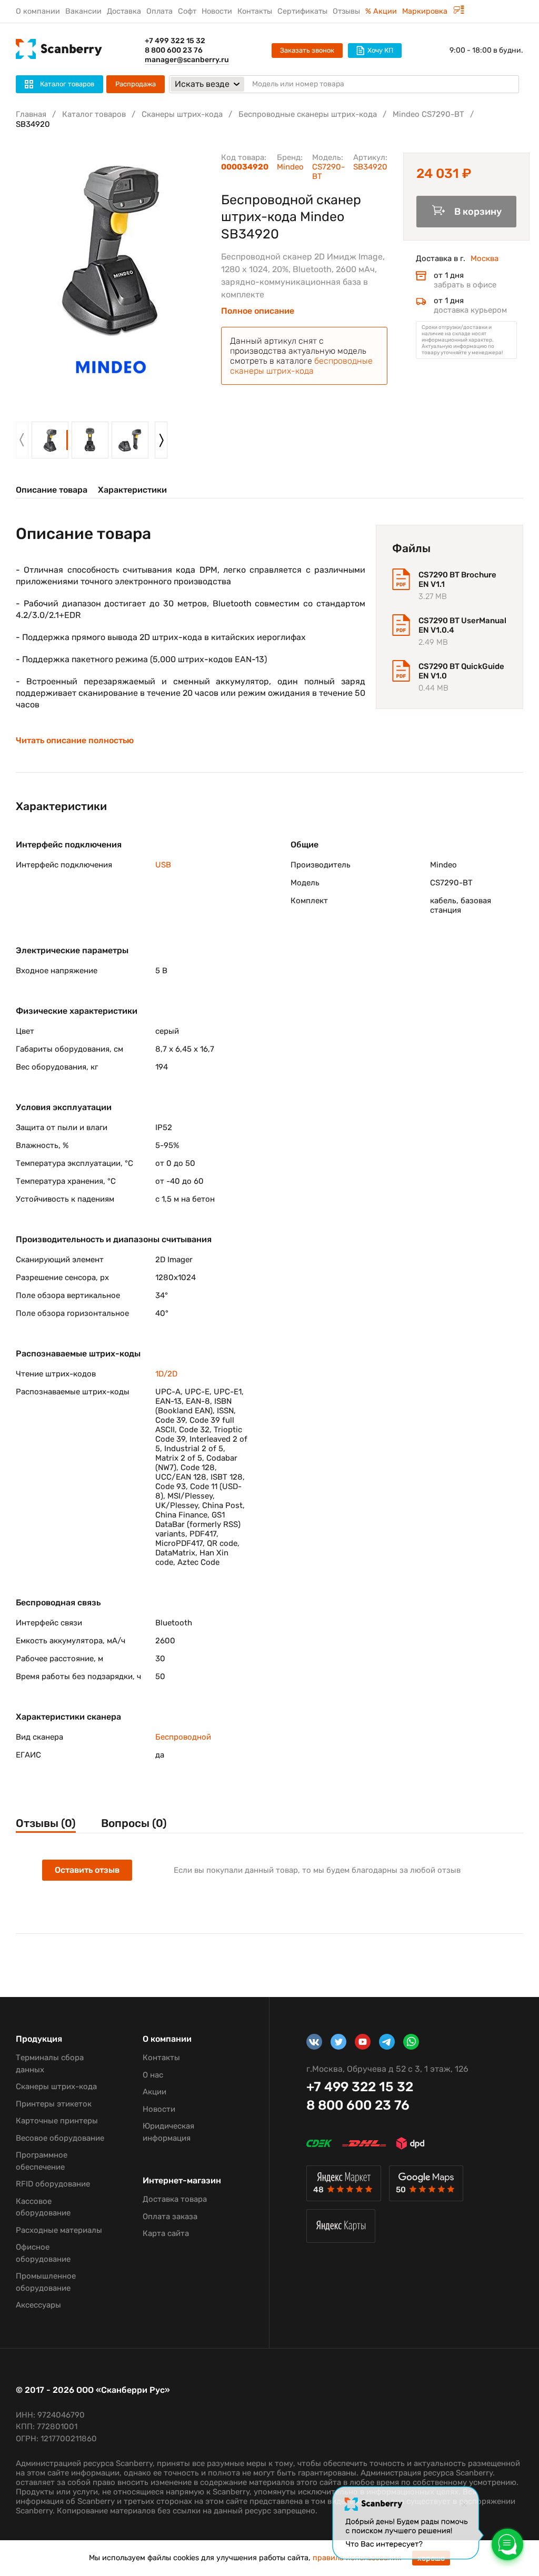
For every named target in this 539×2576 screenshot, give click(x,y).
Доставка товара (175, 2199)
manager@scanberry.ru (187, 60)
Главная (31, 114)
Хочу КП (380, 50)
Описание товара (52, 490)
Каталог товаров (94, 114)
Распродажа (136, 84)
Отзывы (346, 11)
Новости (217, 11)
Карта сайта (166, 2233)
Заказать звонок (307, 50)
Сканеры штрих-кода (182, 114)
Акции (154, 2092)
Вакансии (83, 11)
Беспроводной (183, 1737)
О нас (153, 2075)
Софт (187, 11)
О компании (38, 11)
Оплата (159, 11)
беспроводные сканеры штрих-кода (301, 366)
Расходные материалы (59, 2230)
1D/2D (166, 1374)
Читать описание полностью (75, 741)
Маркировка (426, 11)
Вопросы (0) (134, 1823)
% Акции (381, 11)
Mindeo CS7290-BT (428, 114)
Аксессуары (38, 2305)
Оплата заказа (170, 2216)
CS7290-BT (328, 172)
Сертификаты (302, 11)
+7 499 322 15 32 (175, 41)
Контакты (255, 11)
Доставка (124, 11)
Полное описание (258, 311)
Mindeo (290, 167)
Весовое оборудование (60, 2138)
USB (163, 865)
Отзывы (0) (46, 1823)
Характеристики (132, 490)
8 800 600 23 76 (174, 50)
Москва (485, 258)
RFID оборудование (53, 2184)
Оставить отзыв (87, 1870)
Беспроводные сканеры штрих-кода (308, 114)
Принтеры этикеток (54, 2104)
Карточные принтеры (57, 2121)
